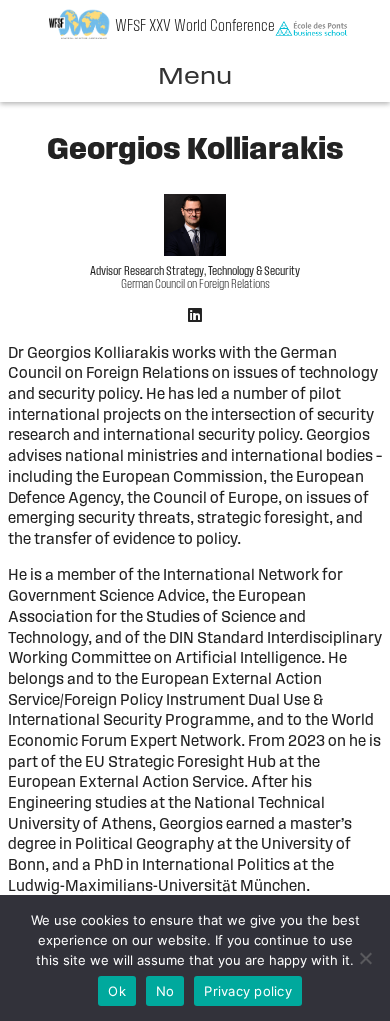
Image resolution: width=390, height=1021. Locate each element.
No (165, 991)
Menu (195, 78)
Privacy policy (248, 991)
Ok (117, 991)
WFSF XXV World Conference (195, 26)
